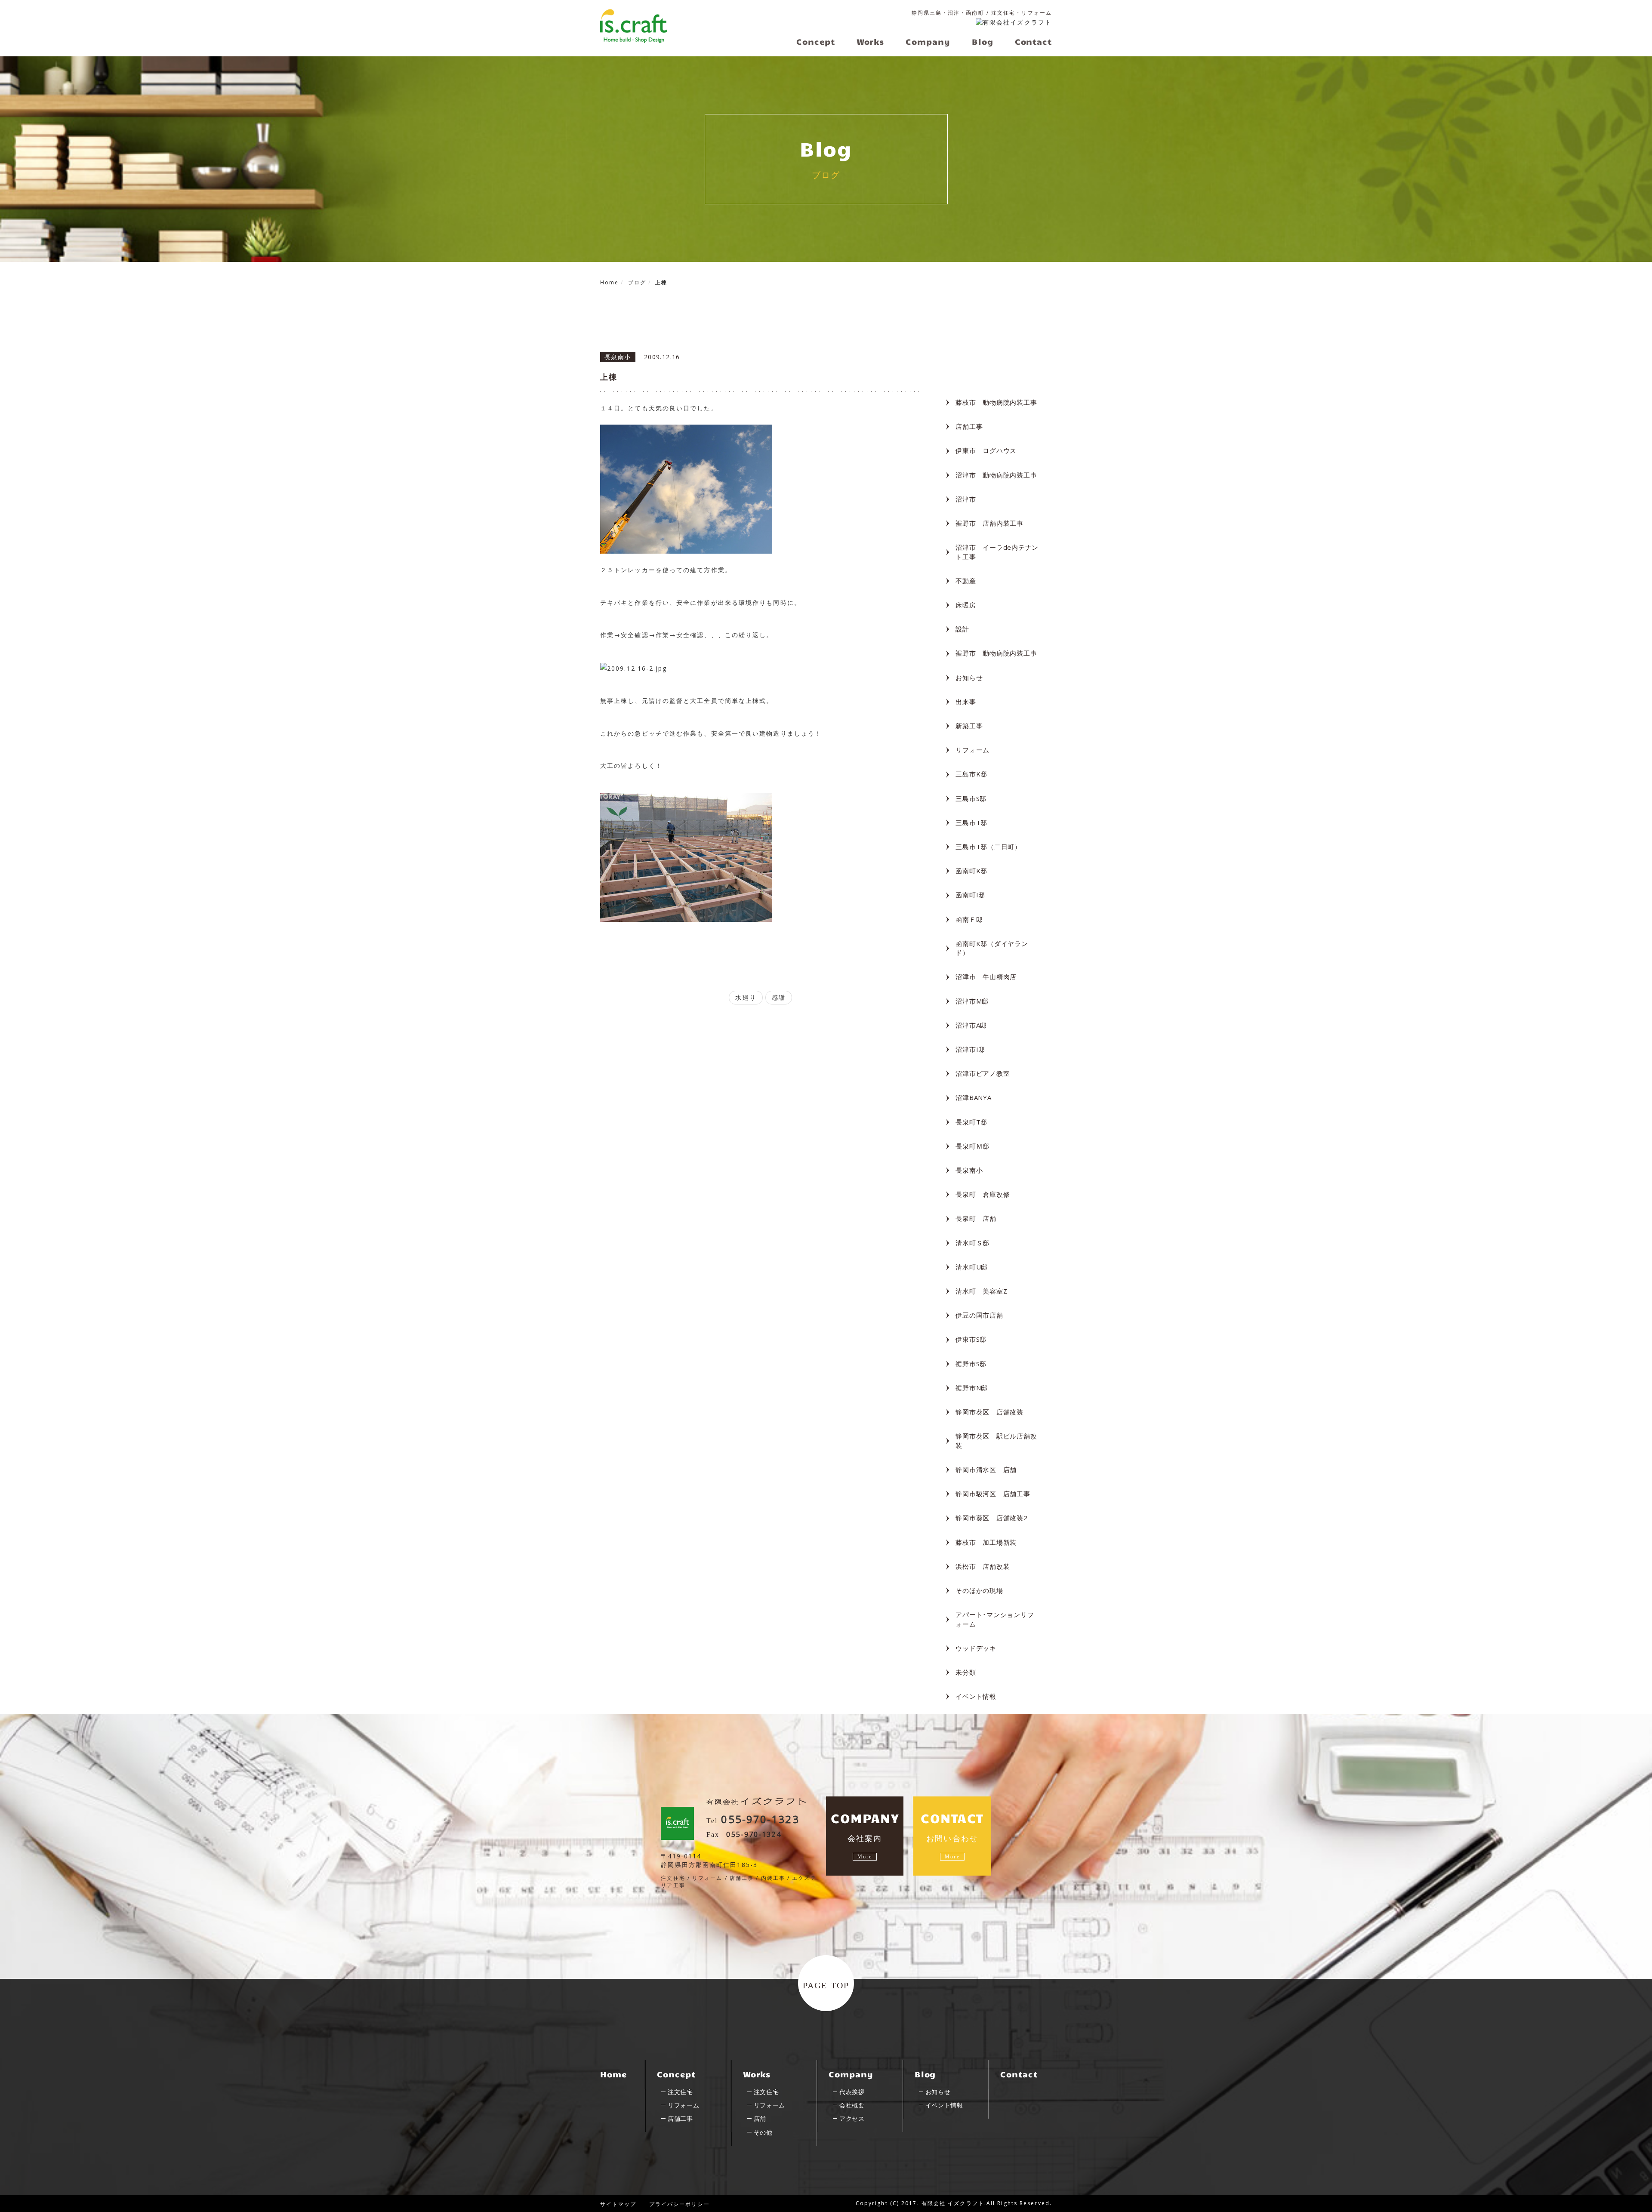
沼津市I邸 (970, 1049)
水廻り (746, 997)
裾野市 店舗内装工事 (989, 523)
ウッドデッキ (976, 1648)
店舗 (760, 2118)
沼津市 (966, 499)
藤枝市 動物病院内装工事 (996, 402)
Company (851, 2074)
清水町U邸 (972, 1267)
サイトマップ (618, 2204)
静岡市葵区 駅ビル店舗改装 (996, 1440)
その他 (763, 2132)
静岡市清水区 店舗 (986, 1470)
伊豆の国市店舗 (979, 1315)
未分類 (966, 1672)
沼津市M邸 (972, 1001)
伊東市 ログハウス (986, 450)
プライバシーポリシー (680, 2204)
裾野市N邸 (972, 1388)
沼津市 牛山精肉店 (986, 977)
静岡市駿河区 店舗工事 (993, 1494)
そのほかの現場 (979, 1590)
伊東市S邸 (971, 1339)
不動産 (966, 581)
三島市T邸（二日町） (988, 847)
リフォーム (972, 750)
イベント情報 (976, 1696)
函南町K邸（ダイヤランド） (992, 948)
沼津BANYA (973, 1097)
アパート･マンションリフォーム (995, 1619)
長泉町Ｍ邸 (972, 1146)
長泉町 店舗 (976, 1218)
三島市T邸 (971, 823)
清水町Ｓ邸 (972, 1243)
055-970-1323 (760, 1819)
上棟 (609, 377)
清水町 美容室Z (981, 1291)
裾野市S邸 (971, 1364)
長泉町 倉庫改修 (983, 1194)
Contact (1019, 2074)
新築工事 (969, 726)
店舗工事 (969, 426)
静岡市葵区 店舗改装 (989, 1412)
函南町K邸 (971, 871)
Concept (676, 2074)
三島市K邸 (971, 774)
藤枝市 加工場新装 (986, 1542)
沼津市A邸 (971, 1025)
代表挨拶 (852, 2092)
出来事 (966, 702)
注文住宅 (680, 2092)
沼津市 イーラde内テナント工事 (997, 552)
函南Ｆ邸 (969, 919)
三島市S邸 (971, 798)
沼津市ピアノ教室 (983, 1073)
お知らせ (969, 678)
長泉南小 (969, 1170)
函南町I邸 (970, 895)
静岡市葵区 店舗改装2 (991, 1518)
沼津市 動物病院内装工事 (996, 475)
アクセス (852, 2118)
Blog (925, 2074)
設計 (962, 629)
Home (613, 2074)
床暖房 (966, 605)
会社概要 (852, 2105)
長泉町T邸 (971, 1122)
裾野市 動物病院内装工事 (996, 653)
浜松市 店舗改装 (983, 1566)
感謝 (779, 997)
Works (757, 2074)
